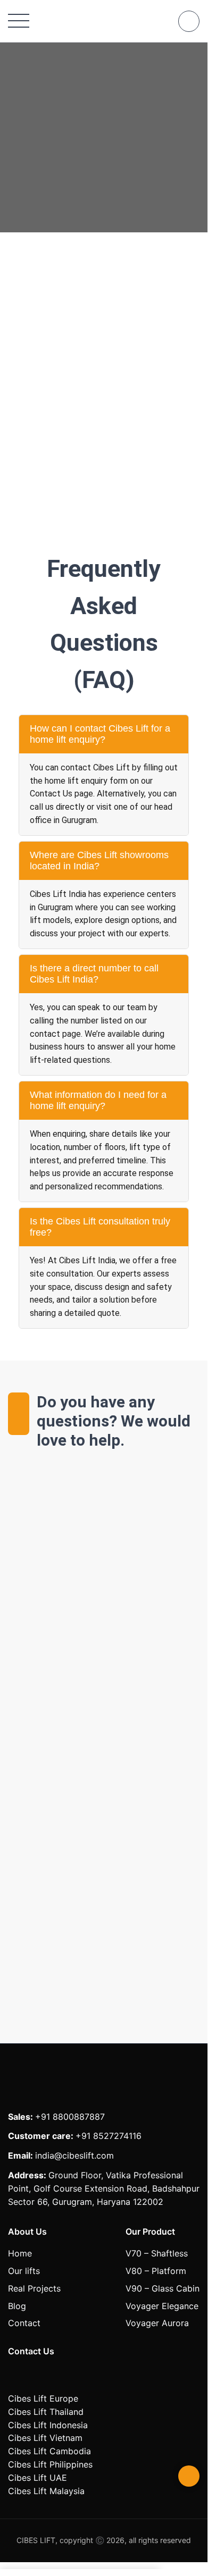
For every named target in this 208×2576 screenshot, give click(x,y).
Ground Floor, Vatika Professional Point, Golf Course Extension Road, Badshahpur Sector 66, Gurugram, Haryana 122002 (104, 2188)
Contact (24, 2323)
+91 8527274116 (109, 2136)
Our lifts (24, 2271)
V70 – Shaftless (157, 2253)
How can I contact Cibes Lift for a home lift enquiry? (100, 734)
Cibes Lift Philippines (50, 2464)
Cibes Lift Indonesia (48, 2425)
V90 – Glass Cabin (163, 2288)
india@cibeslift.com (74, 2155)
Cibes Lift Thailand (46, 2412)
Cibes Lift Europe (43, 2398)
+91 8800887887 (70, 2117)
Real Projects (34, 2288)
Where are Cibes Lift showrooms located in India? (99, 861)
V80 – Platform (156, 2271)
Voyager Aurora (157, 2323)
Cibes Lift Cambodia (49, 2451)
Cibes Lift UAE (38, 2478)
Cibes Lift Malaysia (46, 2491)
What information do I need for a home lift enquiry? (98, 1100)
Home (20, 2253)
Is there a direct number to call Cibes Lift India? (94, 974)
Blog (17, 2306)
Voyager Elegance (162, 2306)
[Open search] (189, 21)
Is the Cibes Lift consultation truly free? (100, 1227)
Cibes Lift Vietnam (45, 2438)
